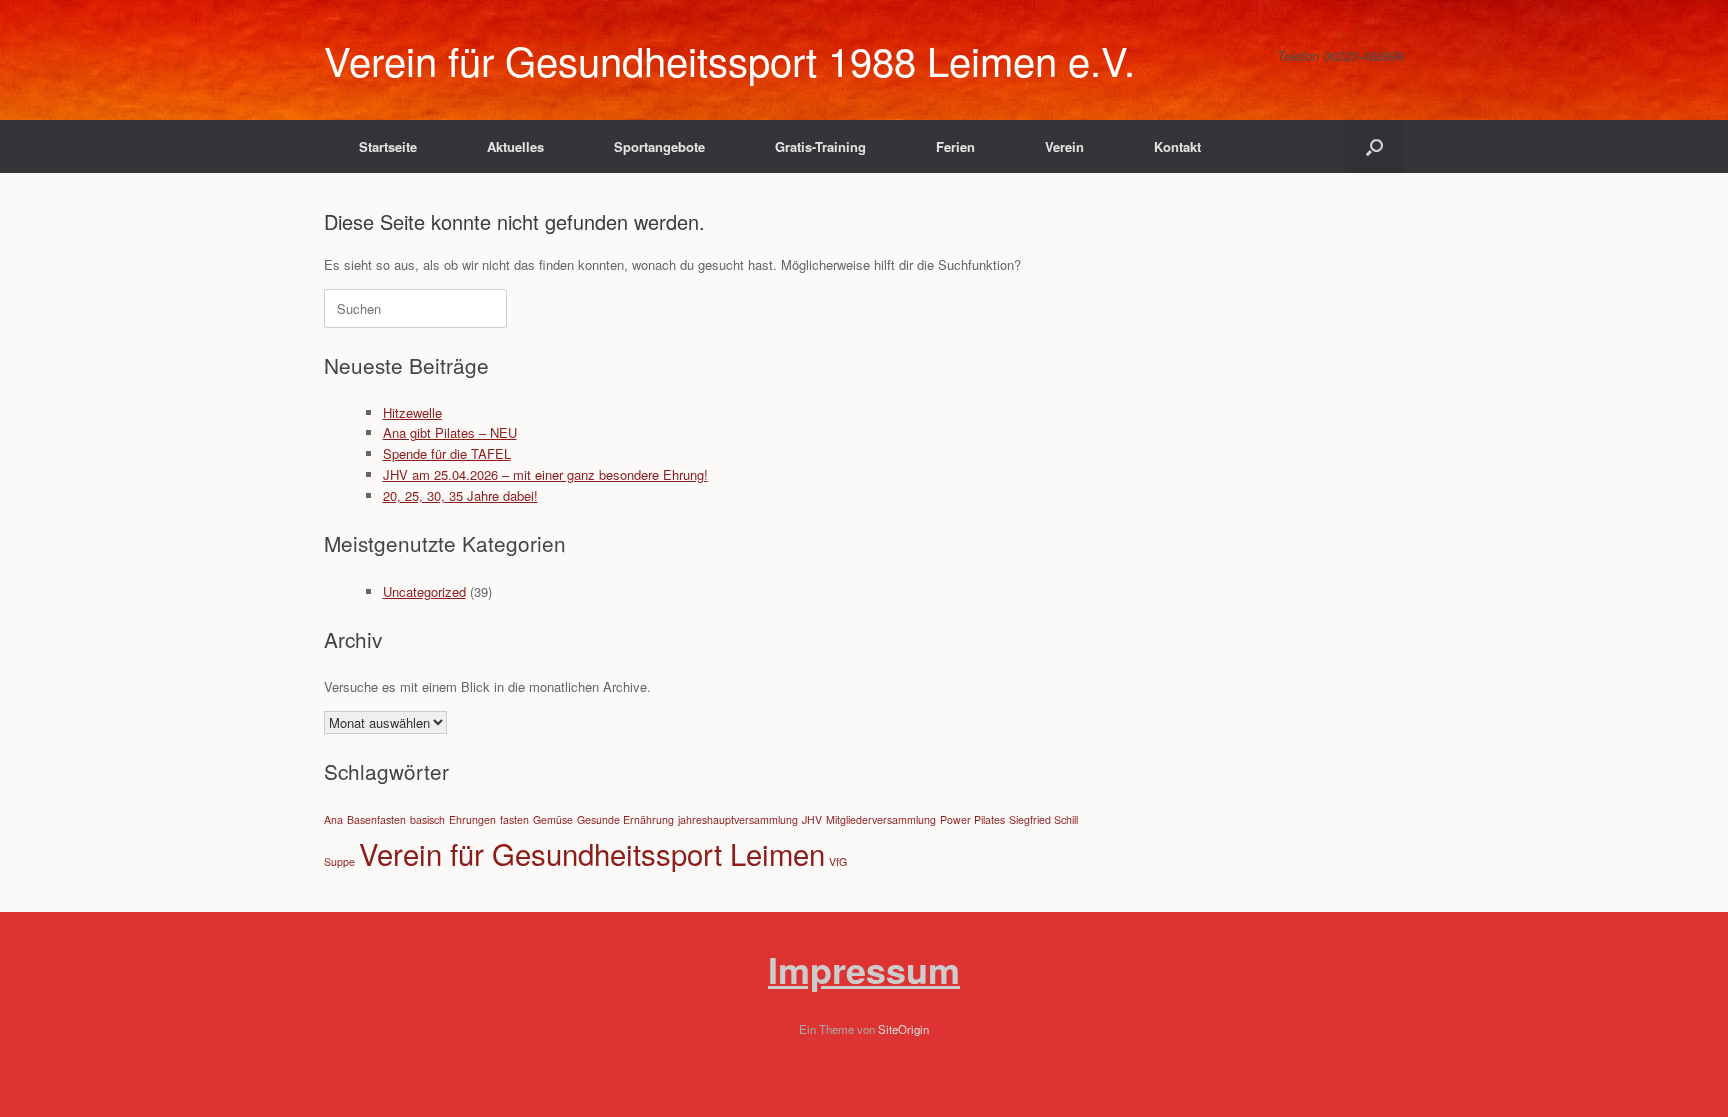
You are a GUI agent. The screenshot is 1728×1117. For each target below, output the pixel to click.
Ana (333, 819)
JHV (812, 819)
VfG (838, 861)
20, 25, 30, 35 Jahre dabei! (460, 495)
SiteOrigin (903, 1029)
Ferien (955, 146)
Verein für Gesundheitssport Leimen (592, 853)
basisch (427, 819)
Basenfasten (376, 819)
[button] (1374, 146)
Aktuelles (515, 146)
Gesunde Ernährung (625, 819)
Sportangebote (659, 146)
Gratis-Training (820, 146)
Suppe (339, 861)
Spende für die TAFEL (447, 453)
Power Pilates (972, 819)
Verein (1064, 146)
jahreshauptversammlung (738, 819)
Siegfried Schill (1043, 819)
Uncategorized (424, 591)
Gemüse (553, 819)
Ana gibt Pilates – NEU (450, 432)
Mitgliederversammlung (881, 819)
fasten (514, 819)
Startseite (388, 146)
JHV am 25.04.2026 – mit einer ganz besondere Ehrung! (545, 474)
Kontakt (1177, 146)
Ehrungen (472, 819)
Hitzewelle (412, 412)
